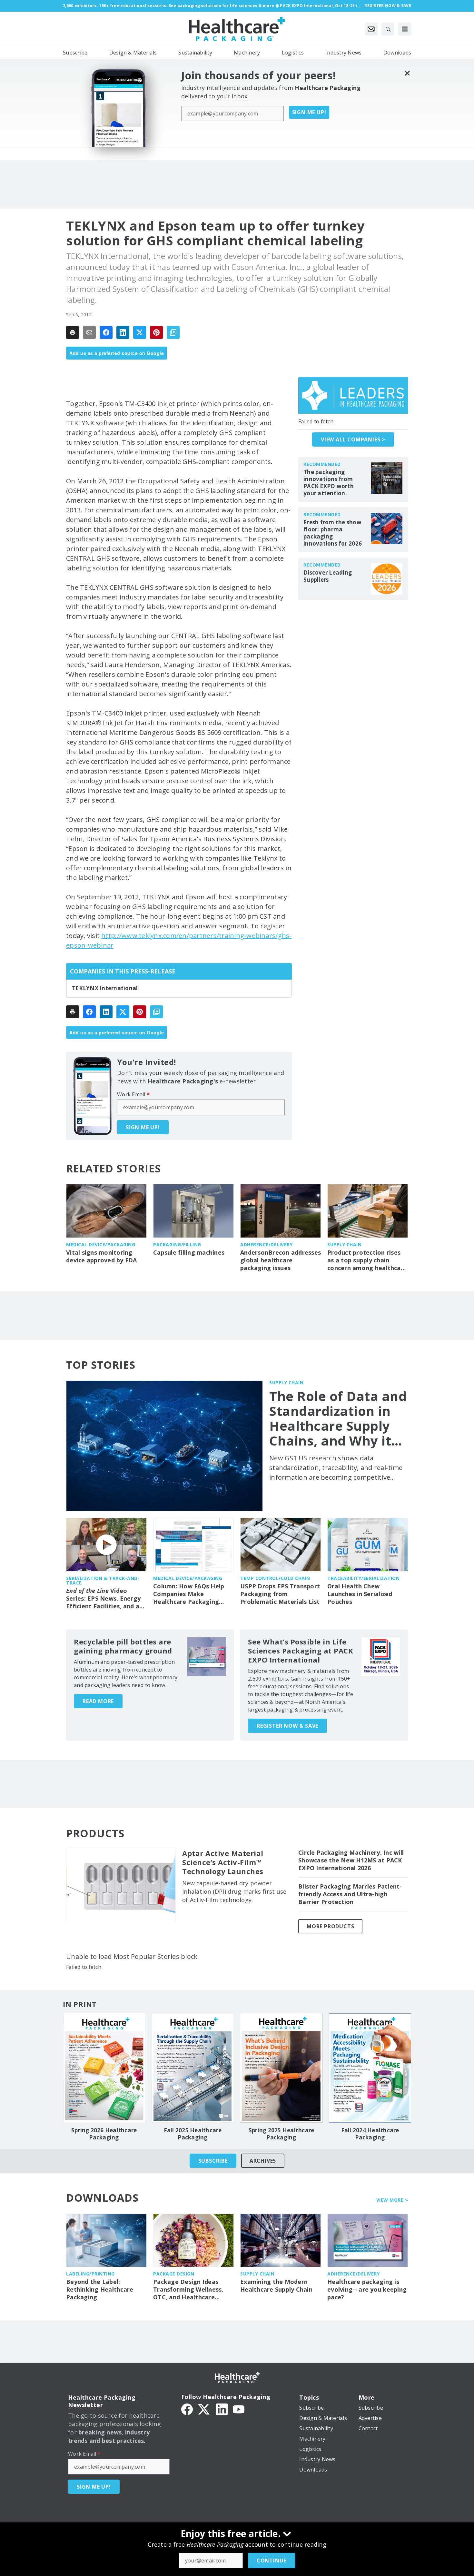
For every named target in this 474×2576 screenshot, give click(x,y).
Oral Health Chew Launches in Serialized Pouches (360, 1594)
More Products (330, 1926)
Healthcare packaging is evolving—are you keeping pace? (367, 2290)
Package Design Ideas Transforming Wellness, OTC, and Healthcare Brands (188, 2290)
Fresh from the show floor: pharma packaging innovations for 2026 (333, 533)
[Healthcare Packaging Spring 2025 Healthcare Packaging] (281, 2068)
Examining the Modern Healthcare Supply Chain (276, 2286)
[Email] (89, 332)
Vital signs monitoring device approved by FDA (102, 1256)
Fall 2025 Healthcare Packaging (193, 2134)
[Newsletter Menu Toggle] (371, 29)
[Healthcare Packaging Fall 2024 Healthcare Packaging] (370, 2068)
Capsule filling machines (189, 1253)
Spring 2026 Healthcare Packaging (104, 2134)
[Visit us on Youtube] (239, 2409)
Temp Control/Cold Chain (275, 1578)
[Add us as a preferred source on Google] (173, 332)
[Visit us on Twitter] (204, 2409)
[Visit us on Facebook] (187, 2409)
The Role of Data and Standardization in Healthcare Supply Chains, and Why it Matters (338, 1418)
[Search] (388, 29)
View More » (392, 2200)
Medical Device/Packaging (101, 1244)
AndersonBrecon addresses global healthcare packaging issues (281, 1260)
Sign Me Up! (309, 112)
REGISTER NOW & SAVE (287, 1726)
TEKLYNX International (105, 988)
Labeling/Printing (90, 2274)
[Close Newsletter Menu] (407, 73)
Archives (263, 2161)
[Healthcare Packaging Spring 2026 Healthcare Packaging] (104, 2068)
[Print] (73, 332)
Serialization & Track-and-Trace (103, 1580)
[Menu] (405, 29)
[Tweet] (140, 332)
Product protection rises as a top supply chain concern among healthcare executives (367, 1260)
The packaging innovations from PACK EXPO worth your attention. (329, 483)
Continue (272, 2561)
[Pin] (156, 332)
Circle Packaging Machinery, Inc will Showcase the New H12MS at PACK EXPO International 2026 (351, 1860)
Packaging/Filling (177, 1244)
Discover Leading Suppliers (328, 576)
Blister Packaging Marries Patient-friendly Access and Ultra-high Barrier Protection (350, 1894)
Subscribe (213, 2161)
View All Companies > (353, 439)
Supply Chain (344, 1244)
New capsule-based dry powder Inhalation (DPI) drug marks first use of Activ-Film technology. (234, 1891)
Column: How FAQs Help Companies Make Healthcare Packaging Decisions (189, 1594)
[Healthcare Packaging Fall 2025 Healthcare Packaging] (193, 2068)
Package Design (174, 2274)
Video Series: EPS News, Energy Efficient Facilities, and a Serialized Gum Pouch (103, 1599)
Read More (98, 1701)
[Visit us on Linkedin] (222, 2409)
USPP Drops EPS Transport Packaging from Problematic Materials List (280, 1594)
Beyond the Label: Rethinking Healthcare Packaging (100, 2290)
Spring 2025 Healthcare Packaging (281, 2134)
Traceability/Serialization (363, 1578)
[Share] (106, 332)
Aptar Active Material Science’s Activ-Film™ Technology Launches (223, 1862)
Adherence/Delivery (266, 1244)
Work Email (133, 1094)
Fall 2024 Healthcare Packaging (370, 2134)
